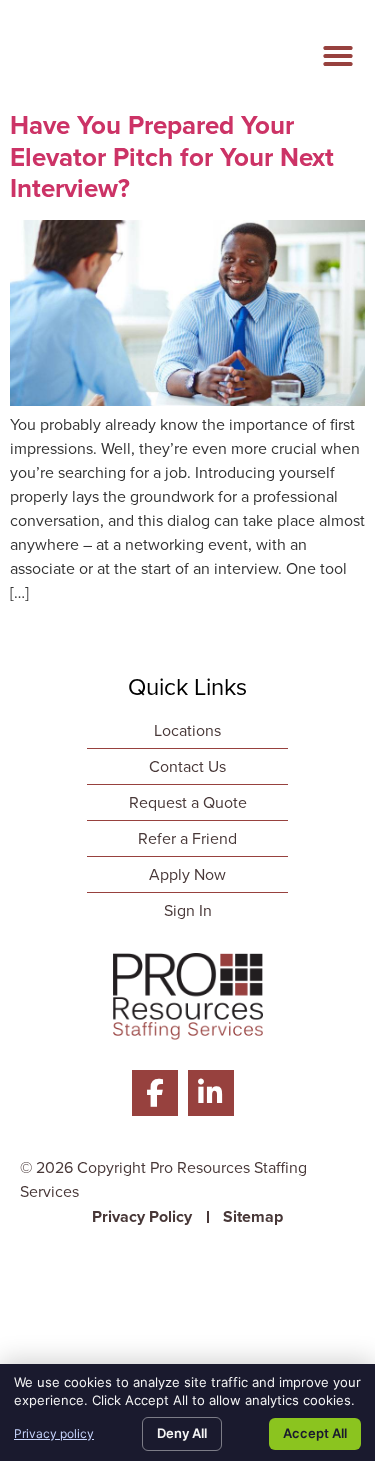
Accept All (315, 1433)
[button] (338, 56)
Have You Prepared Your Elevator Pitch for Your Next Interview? (172, 156)
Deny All (182, 1433)
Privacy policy (54, 1433)
